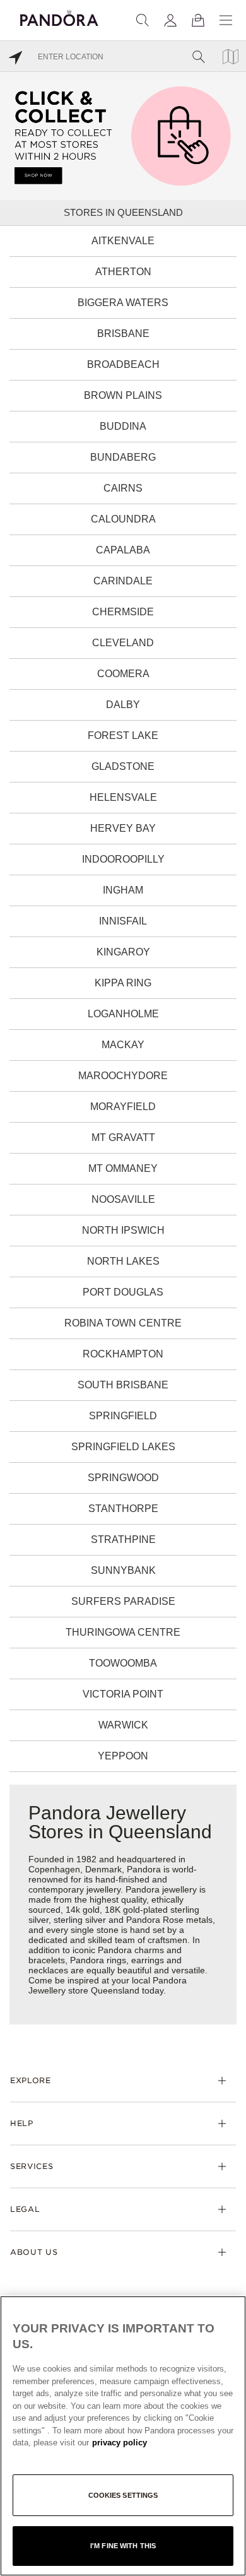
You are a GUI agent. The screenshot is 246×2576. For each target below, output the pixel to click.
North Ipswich (123, 1230)
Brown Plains (123, 395)
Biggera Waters (123, 303)
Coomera (123, 674)
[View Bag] (198, 20)
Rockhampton (123, 1354)
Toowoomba (123, 1663)
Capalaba (123, 550)
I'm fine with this (123, 2546)
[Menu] (226, 20)
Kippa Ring (123, 983)
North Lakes (123, 1261)
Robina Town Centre (123, 1323)
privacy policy (120, 2443)
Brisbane (123, 334)
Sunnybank (123, 1570)
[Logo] (59, 16)
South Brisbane (123, 1385)
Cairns (123, 488)
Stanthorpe (123, 1509)
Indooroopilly (123, 859)
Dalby (123, 705)
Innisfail (123, 921)
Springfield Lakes (123, 1447)
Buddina (123, 426)
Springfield (123, 1416)
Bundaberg (123, 457)
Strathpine (123, 1539)
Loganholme (123, 1014)
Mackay (123, 1045)
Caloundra (123, 519)
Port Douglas (123, 1292)
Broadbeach (123, 364)
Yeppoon (123, 1756)
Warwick (123, 1725)
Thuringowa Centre (123, 1632)
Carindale (123, 581)
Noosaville (123, 1199)
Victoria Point (123, 1694)
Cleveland (123, 643)
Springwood (123, 1478)
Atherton (123, 272)
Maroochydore (123, 1076)
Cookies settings (123, 2495)
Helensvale (123, 797)
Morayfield (123, 1107)
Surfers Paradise (123, 1601)
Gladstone (123, 766)
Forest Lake (123, 736)
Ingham (123, 890)
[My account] (170, 20)
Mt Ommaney (123, 1168)
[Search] (143, 20)
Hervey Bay (123, 828)
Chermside (123, 612)
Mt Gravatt (123, 1137)
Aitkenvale (123, 241)
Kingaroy (123, 952)
